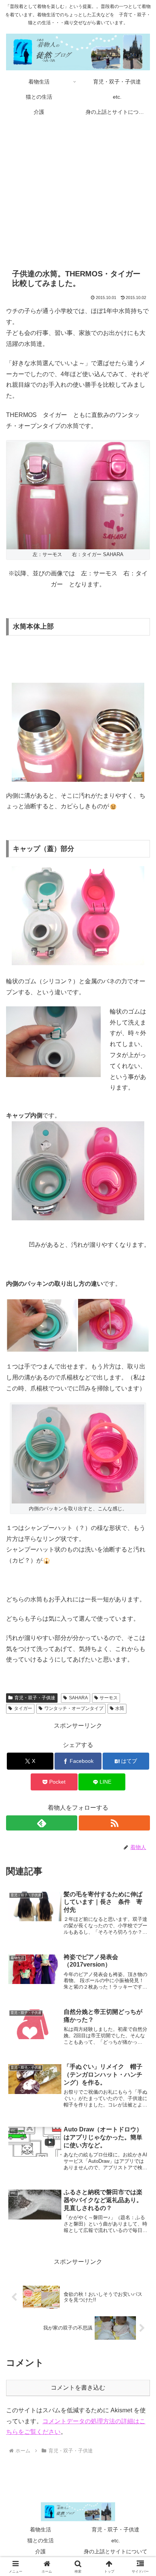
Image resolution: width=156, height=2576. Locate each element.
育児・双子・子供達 (35, 1698)
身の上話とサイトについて (115, 2551)
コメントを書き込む (78, 2388)
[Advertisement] (78, 188)
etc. (116, 2540)
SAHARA (78, 1698)
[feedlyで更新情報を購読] (42, 1823)
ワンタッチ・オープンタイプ (74, 1708)
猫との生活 (41, 2540)
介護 (41, 2551)
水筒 (120, 1708)
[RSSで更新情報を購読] (114, 1823)
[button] (140, 1555)
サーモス (109, 1698)
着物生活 (41, 2530)
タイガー (23, 1708)
